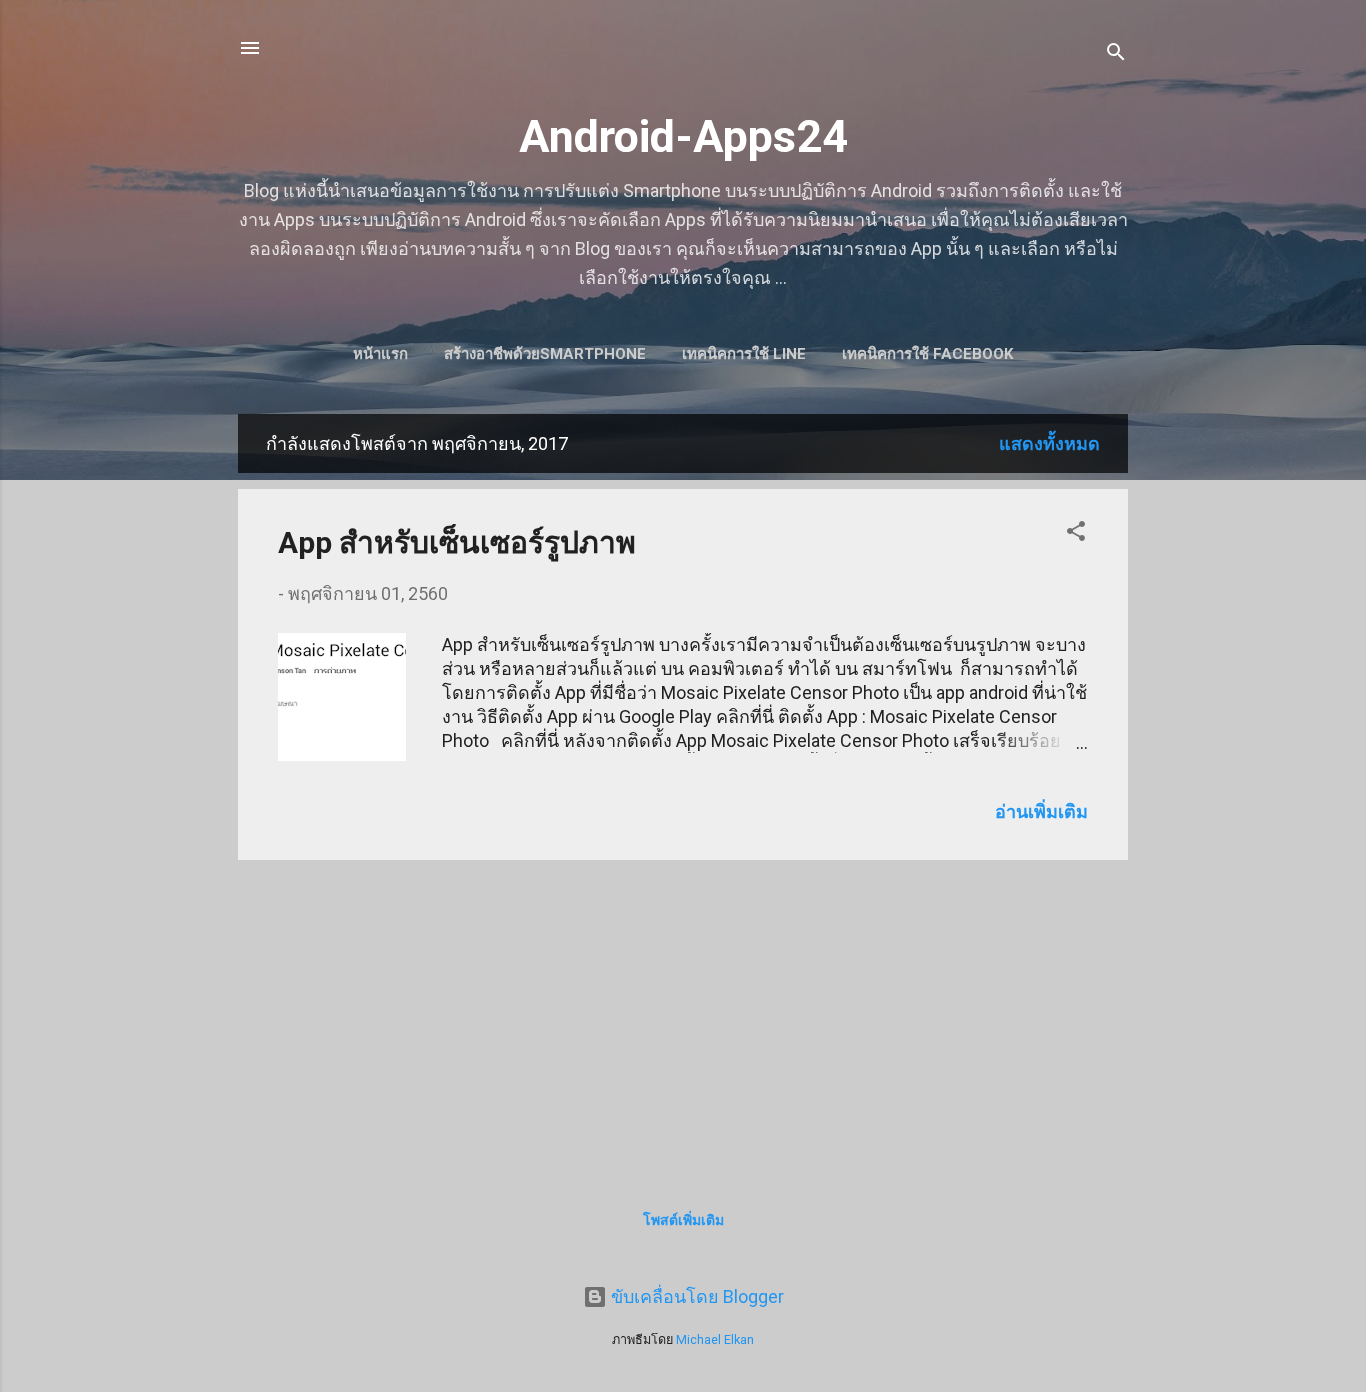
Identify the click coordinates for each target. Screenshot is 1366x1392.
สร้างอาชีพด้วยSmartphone (545, 354)
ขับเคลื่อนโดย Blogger (695, 1296)
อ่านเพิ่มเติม (1041, 811)
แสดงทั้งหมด (1049, 443)
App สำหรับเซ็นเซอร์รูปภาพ (457, 542)
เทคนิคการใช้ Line (744, 354)
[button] (1076, 534)
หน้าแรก (380, 354)
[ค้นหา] (1116, 54)
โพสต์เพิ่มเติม (683, 1220)
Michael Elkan (715, 1339)
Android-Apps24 (683, 136)
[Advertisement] (683, 1016)
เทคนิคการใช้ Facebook (927, 354)
